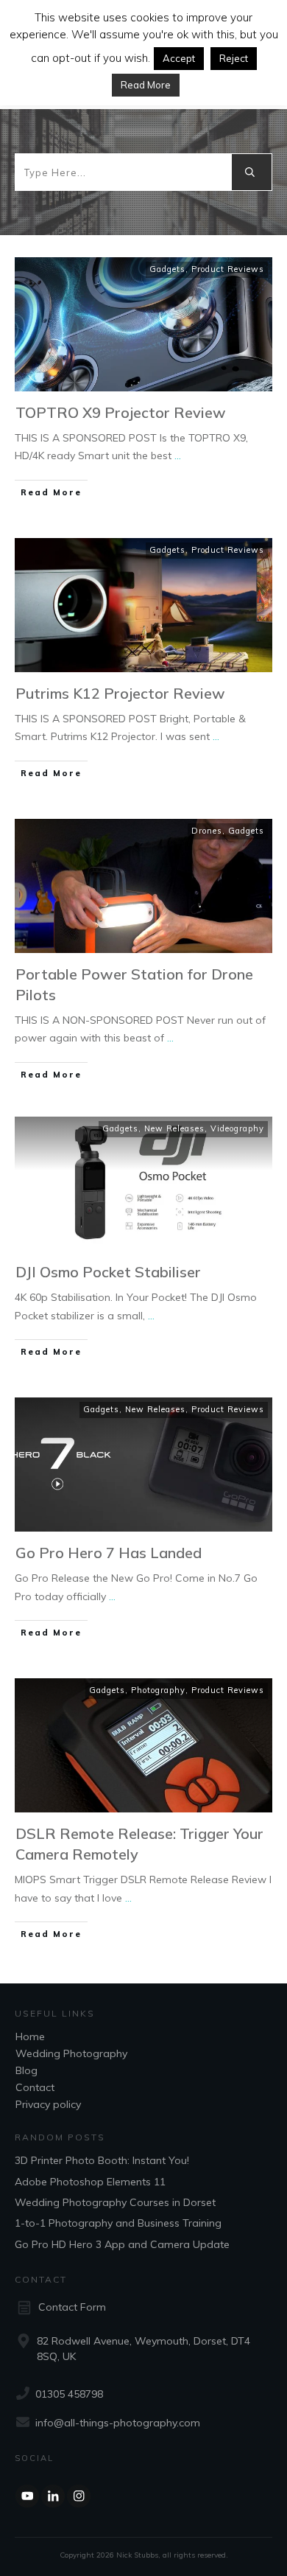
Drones (207, 831)
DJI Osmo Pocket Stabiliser (108, 1272)
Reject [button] (234, 58)
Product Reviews (228, 269)
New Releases (174, 1128)
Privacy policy (48, 2104)
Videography (237, 1128)
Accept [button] (179, 58)
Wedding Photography (71, 2053)
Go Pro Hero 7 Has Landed (109, 1553)
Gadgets (167, 269)
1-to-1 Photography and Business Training (118, 2223)
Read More (146, 85)
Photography (158, 1690)
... (178, 455)
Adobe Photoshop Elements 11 (90, 2182)
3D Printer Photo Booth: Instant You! (102, 2160)
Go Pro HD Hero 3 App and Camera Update (122, 2244)
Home (30, 2036)
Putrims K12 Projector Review (120, 693)
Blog (26, 2070)
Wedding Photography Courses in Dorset (115, 2202)
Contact (35, 2087)
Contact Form (72, 2307)
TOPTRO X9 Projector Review (121, 412)
